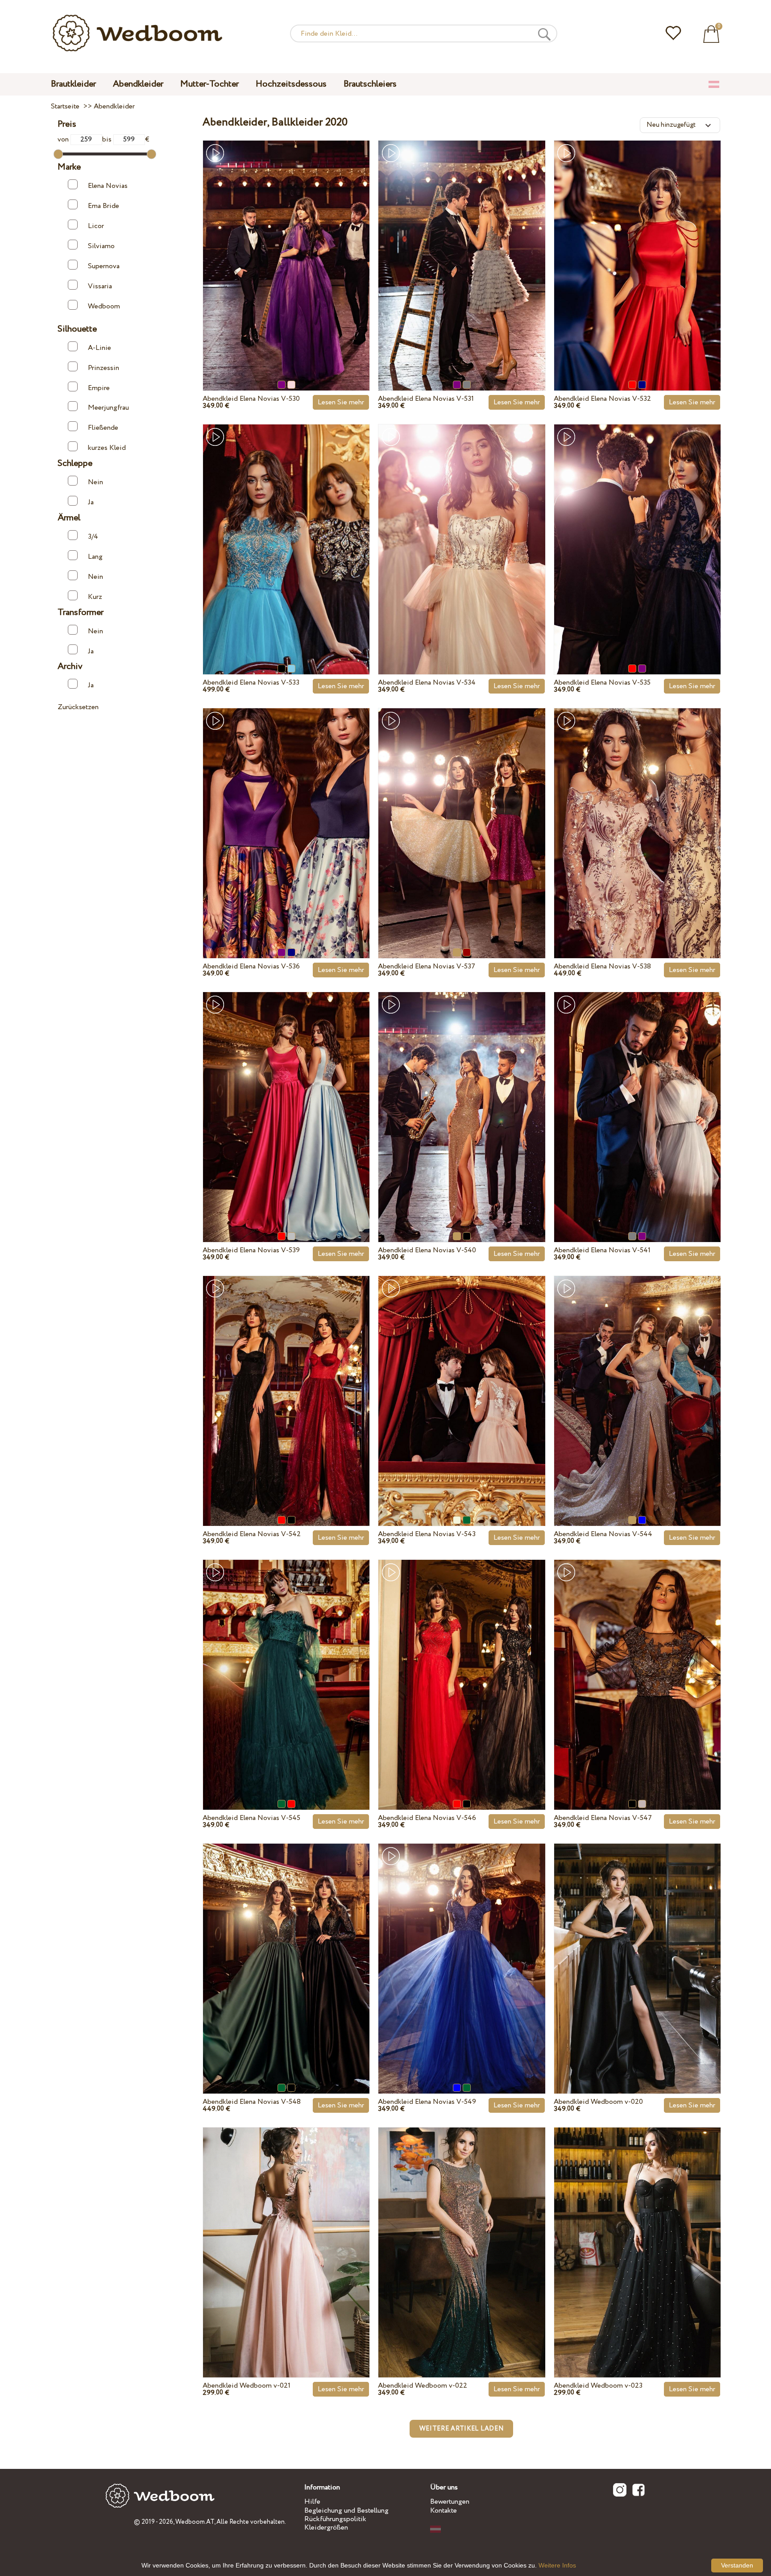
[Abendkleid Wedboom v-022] (462, 2232)
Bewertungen (450, 2502)
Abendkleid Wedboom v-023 (598, 2386)
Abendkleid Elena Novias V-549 (427, 2102)
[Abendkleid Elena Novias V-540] (462, 1097)
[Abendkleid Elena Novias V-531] (462, 245)
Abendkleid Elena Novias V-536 (251, 966)
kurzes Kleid (107, 448)
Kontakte (444, 2511)
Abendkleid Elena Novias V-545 (251, 1818)
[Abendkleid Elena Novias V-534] (462, 529)
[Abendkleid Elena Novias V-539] (286, 1097)
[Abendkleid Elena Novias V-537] (462, 813)
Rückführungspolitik (335, 2519)
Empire (99, 388)
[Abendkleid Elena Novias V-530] (286, 245)
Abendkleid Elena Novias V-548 (252, 2102)
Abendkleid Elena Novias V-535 (602, 683)
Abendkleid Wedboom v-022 (423, 2386)
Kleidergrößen (326, 2528)
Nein (95, 482)
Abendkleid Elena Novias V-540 (427, 1250)
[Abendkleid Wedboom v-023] (637, 2232)
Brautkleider (73, 84)
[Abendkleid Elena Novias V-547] (637, 1664)
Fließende (103, 428)
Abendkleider (138, 84)
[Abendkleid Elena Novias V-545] (286, 1664)
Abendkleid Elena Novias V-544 (603, 1534)
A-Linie (99, 348)
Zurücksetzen (78, 707)
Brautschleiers (370, 84)
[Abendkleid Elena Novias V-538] (637, 813)
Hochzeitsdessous (291, 84)
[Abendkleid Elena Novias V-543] (462, 1380)
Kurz (95, 597)
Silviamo (101, 246)
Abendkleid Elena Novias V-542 (252, 1534)
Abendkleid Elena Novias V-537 (427, 966)
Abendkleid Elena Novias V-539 (251, 1250)
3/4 (93, 537)
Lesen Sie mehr (341, 402)
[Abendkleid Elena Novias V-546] (462, 1664)
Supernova (104, 266)
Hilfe (312, 2502)
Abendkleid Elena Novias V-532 (602, 399)
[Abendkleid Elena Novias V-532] (637, 245)
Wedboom (104, 306)
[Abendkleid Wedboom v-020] (637, 1948)
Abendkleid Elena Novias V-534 (427, 683)
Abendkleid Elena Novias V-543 (427, 1534)
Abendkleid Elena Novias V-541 (602, 1250)
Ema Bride (104, 206)
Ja (91, 502)
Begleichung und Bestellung (346, 2511)
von (64, 139)
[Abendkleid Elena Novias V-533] (286, 529)
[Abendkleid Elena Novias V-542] (286, 1380)
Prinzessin (104, 368)
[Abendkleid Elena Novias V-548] (286, 1948)
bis (108, 139)
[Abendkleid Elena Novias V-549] (462, 1948)
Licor (96, 226)
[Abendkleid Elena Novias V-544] (637, 1380)
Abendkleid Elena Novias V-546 (427, 1818)
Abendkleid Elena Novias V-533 (251, 683)
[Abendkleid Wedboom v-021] (286, 2232)
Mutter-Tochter (209, 84)
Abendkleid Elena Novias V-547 (603, 1818)
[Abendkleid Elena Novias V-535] (637, 529)
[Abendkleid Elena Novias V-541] (637, 1097)
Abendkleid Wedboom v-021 (247, 2386)
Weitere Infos (557, 2565)
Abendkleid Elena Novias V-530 (251, 399)
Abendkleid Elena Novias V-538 (602, 966)
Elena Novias (108, 186)
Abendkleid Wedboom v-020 (598, 2102)
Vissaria (100, 286)
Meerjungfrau (108, 408)
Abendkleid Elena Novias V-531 (426, 399)
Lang (95, 557)
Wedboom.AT (195, 2522)
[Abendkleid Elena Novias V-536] (286, 813)
